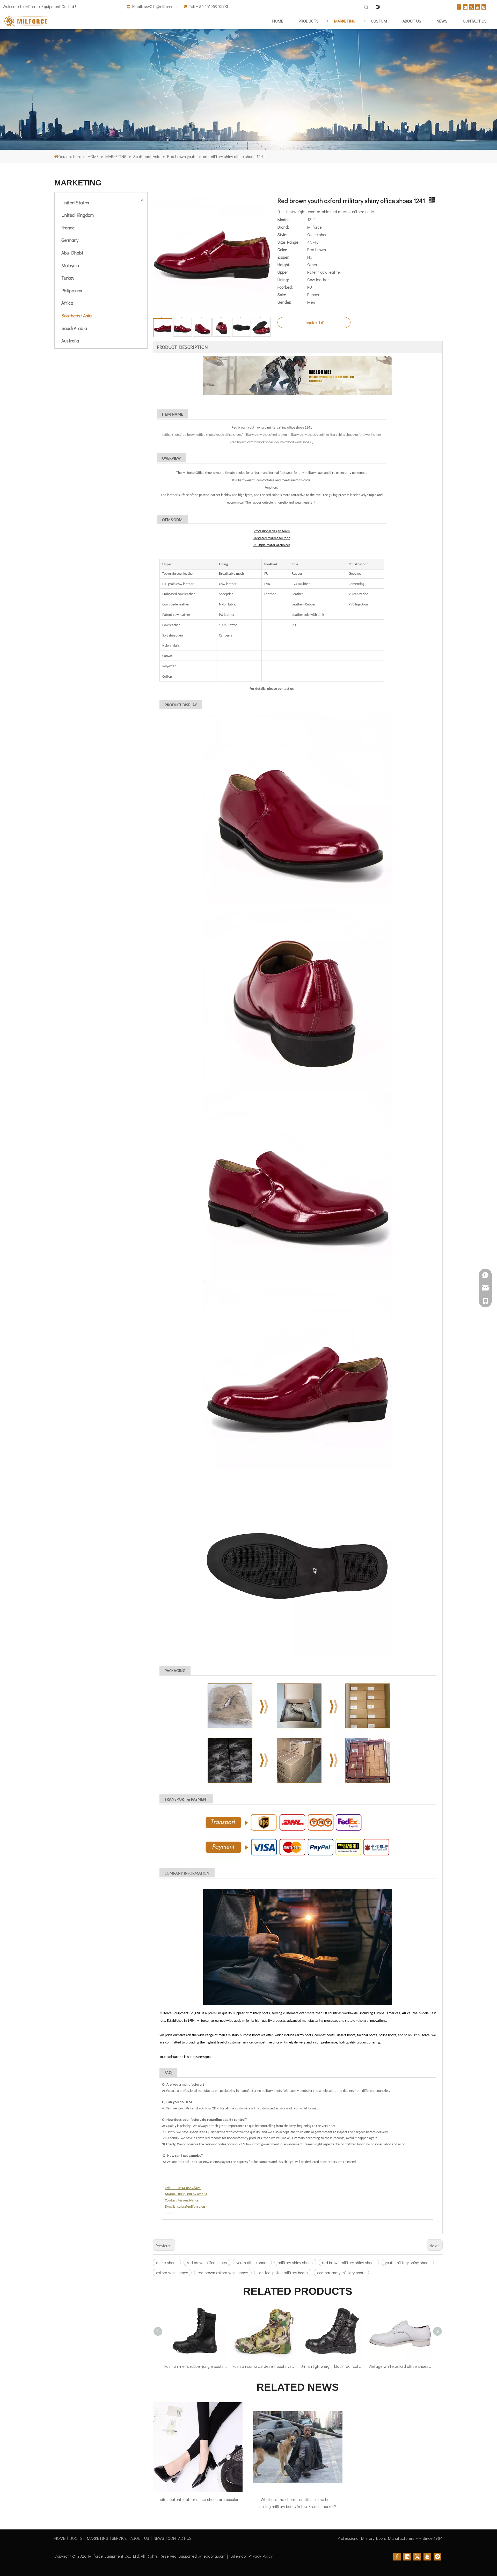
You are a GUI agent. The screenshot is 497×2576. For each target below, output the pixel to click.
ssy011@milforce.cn (161, 6)
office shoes (167, 2262)
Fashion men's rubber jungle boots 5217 (196, 2366)
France (68, 228)
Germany (70, 240)
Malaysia (70, 265)
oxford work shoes (172, 2272)
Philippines (72, 290)
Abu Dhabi (72, 253)
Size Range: (288, 242)
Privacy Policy (261, 2556)
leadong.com (214, 2556)
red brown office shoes (207, 2262)
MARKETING (98, 2538)
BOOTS (76, 2538)
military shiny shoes (295, 2262)
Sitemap (238, 2556)
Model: (283, 219)
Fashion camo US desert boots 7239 (264, 2366)
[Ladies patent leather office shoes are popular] (198, 2447)
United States (75, 203)
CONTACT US (180, 2538)
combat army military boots (341, 2272)
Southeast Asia (76, 316)
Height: (284, 264)
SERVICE (119, 2538)
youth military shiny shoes (408, 2262)
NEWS (159, 2538)
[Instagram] (484, 6)
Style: (282, 234)
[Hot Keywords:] (366, 7)
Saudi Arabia (74, 328)
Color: (282, 249)
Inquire (311, 322)
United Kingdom (78, 215)
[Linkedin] (465, 6)
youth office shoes (252, 2262)
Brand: (283, 227)
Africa (67, 303)
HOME (60, 2538)
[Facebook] (459, 6)
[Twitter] (471, 6)
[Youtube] (478, 6)
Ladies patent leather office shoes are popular (198, 2499)
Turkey (68, 278)
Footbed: (285, 287)
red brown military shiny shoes (349, 2262)
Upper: (283, 272)
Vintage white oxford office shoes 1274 (400, 2366)
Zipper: (283, 257)
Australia (70, 341)
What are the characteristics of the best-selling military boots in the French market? (298, 2503)
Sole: (282, 294)
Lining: (283, 279)
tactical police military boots (283, 2272)
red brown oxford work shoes (223, 2272)
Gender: (284, 302)
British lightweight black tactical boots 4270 (332, 2366)
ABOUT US (140, 2538)
